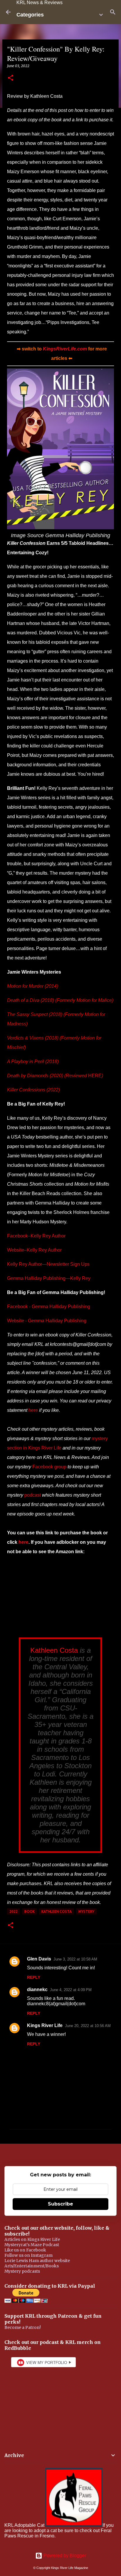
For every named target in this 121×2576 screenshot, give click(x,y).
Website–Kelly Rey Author (34, 1250)
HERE (95, 1076)
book (30, 1911)
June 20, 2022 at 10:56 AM (88, 2026)
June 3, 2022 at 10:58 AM (75, 1959)
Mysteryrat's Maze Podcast (32, 2245)
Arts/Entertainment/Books (32, 2266)
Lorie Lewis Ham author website (37, 2261)
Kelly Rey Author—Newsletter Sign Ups (48, 1264)
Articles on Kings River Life (32, 2239)
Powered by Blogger (64, 2556)
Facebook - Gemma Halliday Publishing (49, 1307)
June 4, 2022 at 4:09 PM (71, 1990)
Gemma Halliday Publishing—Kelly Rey (49, 1278)
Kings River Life (45, 2025)
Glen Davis (39, 1959)
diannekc (37, 1990)
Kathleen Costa (54, 1650)
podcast (33, 1495)
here (33, 1410)
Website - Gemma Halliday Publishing (47, 1321)
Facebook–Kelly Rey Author (36, 1236)
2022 (14, 1911)
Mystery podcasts (22, 2271)
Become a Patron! (23, 2327)
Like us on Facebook (25, 2250)
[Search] (113, 12)
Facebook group (49, 1467)
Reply (34, 1977)
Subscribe (60, 2204)
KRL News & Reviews (40, 3)
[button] (11, 78)
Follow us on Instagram (28, 2255)
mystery (86, 1911)
